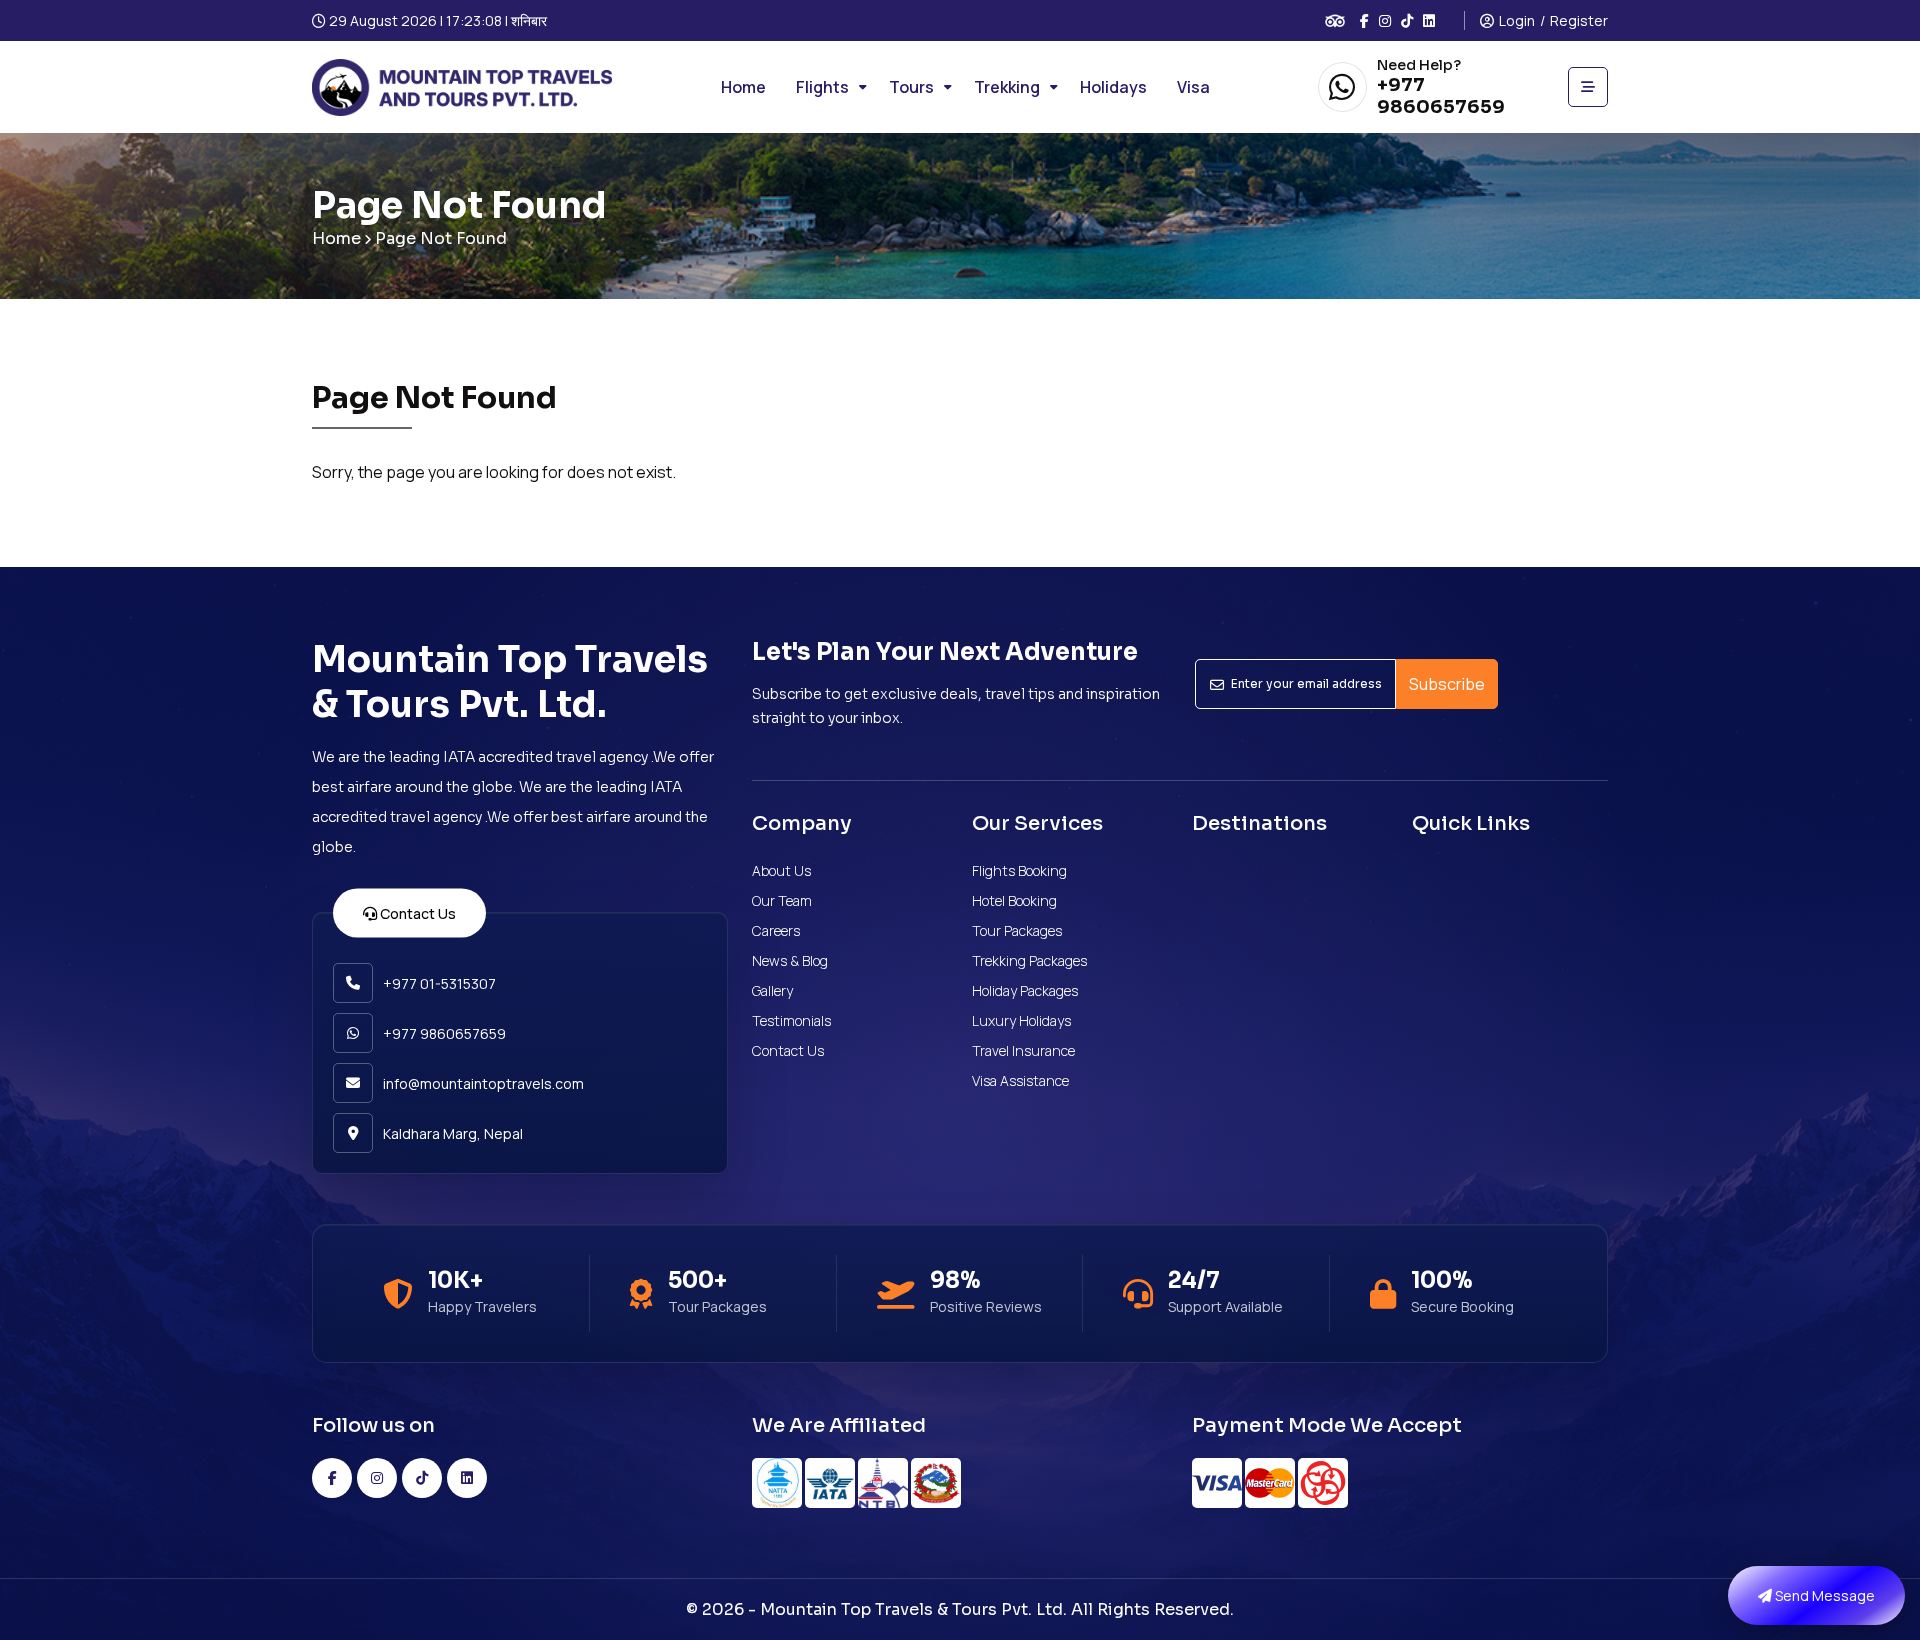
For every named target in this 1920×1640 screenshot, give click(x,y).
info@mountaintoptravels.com (483, 1083)
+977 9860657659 (1441, 96)
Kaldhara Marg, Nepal (453, 1133)
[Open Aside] (1588, 87)
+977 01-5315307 (439, 983)
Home (336, 238)
